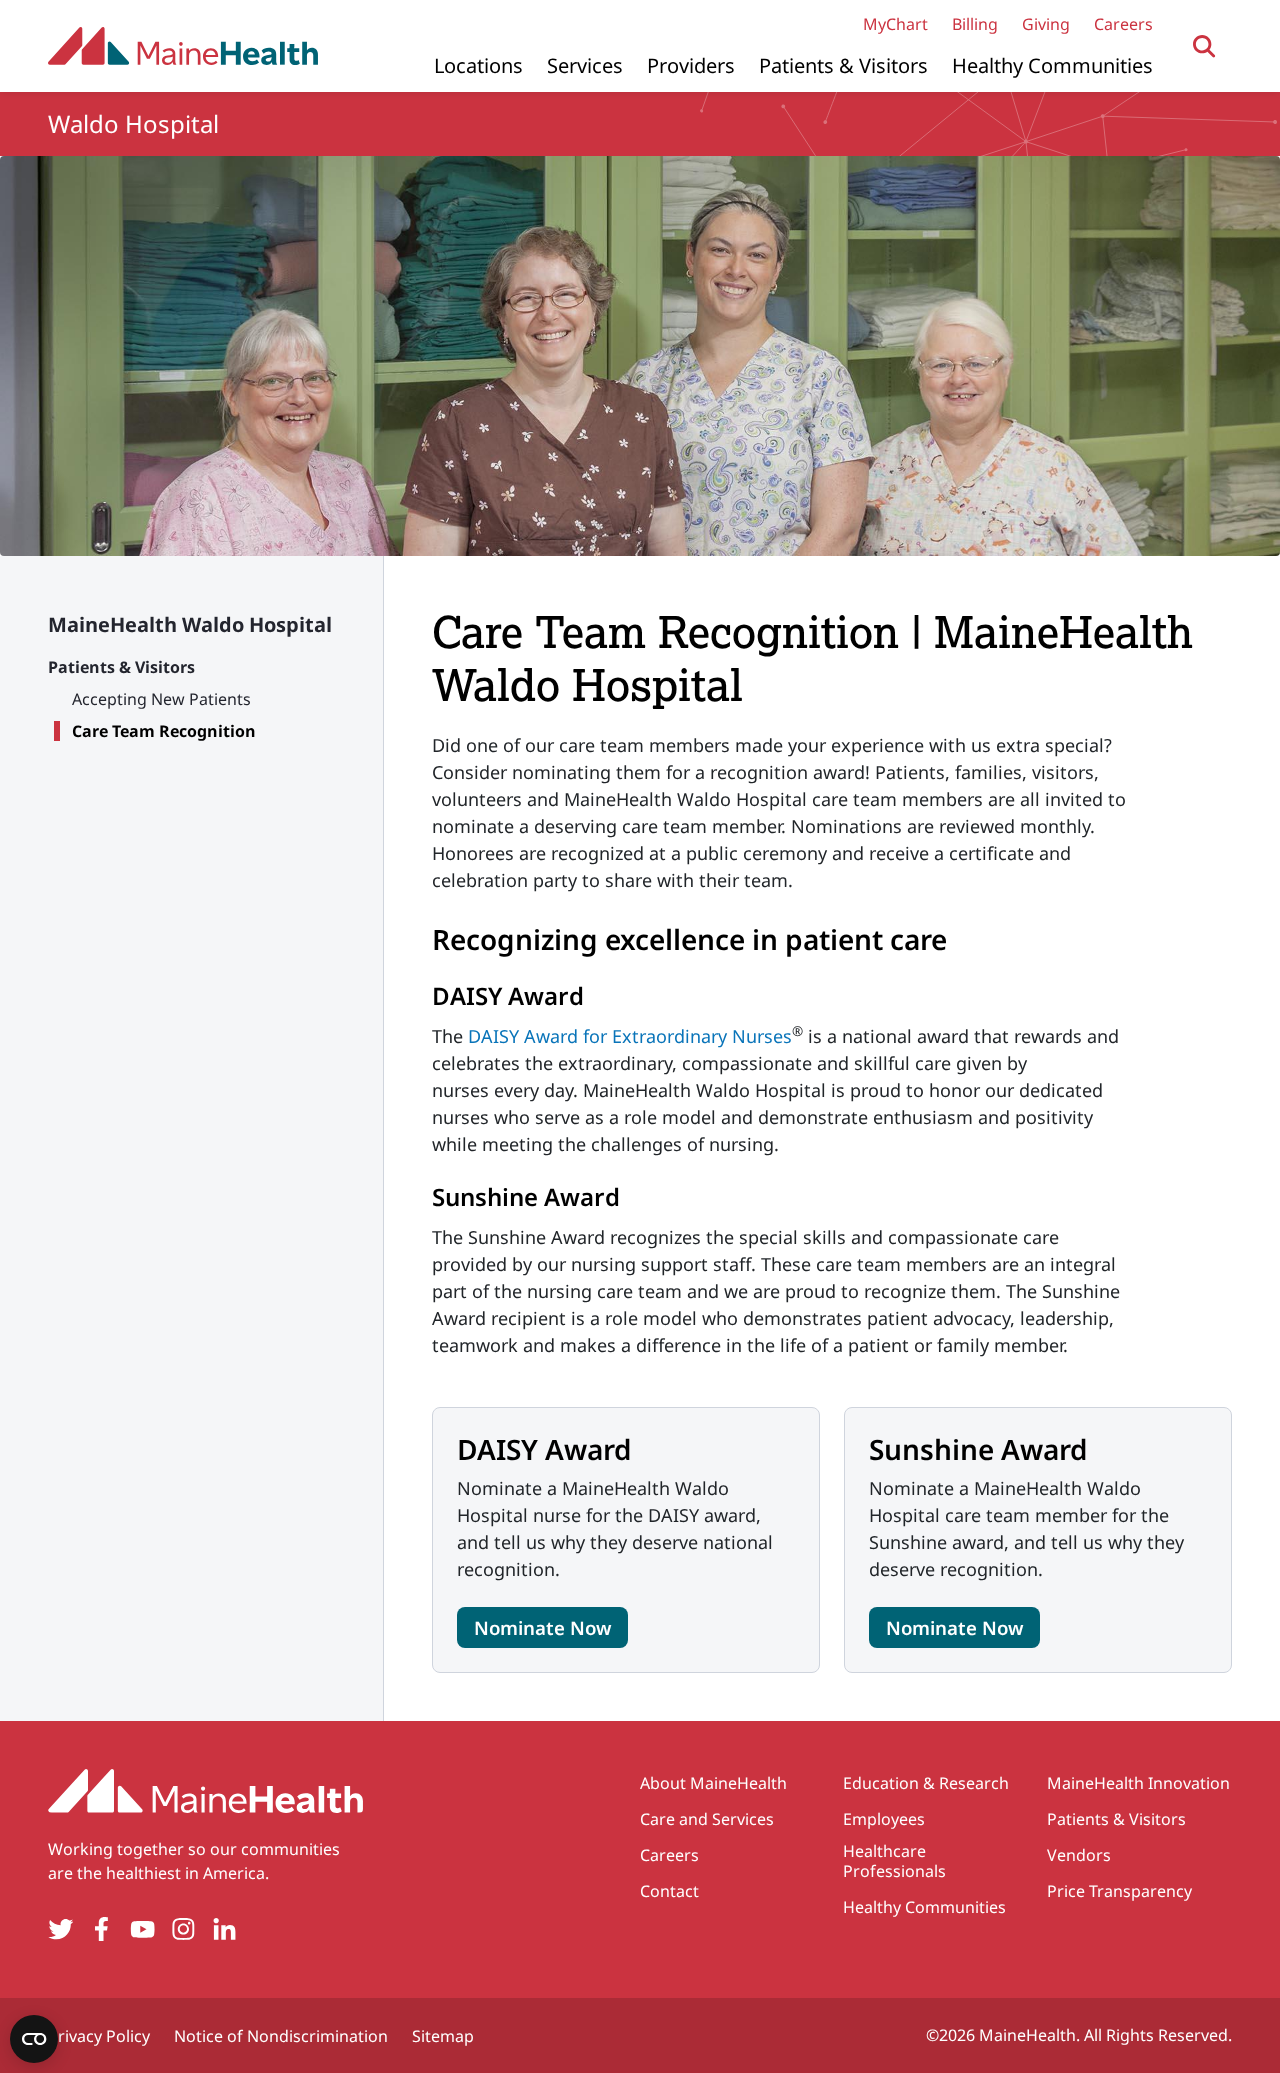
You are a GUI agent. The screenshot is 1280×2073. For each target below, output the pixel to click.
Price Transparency (1119, 1891)
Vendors (1079, 1855)
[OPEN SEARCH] (1204, 46)
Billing (975, 24)
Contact (669, 1891)
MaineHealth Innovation (1138, 1783)
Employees (884, 1819)
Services (585, 65)
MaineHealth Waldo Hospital (190, 624)
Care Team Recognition (164, 731)
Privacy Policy (99, 2036)
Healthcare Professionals (894, 1861)
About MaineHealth (713, 1783)
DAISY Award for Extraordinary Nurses (630, 1036)
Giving (1046, 24)
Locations (478, 65)
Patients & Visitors (843, 65)
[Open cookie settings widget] (34, 2039)
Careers (1123, 24)
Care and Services (707, 1819)
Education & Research (926, 1783)
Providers (691, 65)
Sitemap (443, 2036)
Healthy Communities (1052, 65)
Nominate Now (542, 1627)
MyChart (895, 24)
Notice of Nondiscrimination (281, 2036)
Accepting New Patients (161, 699)
